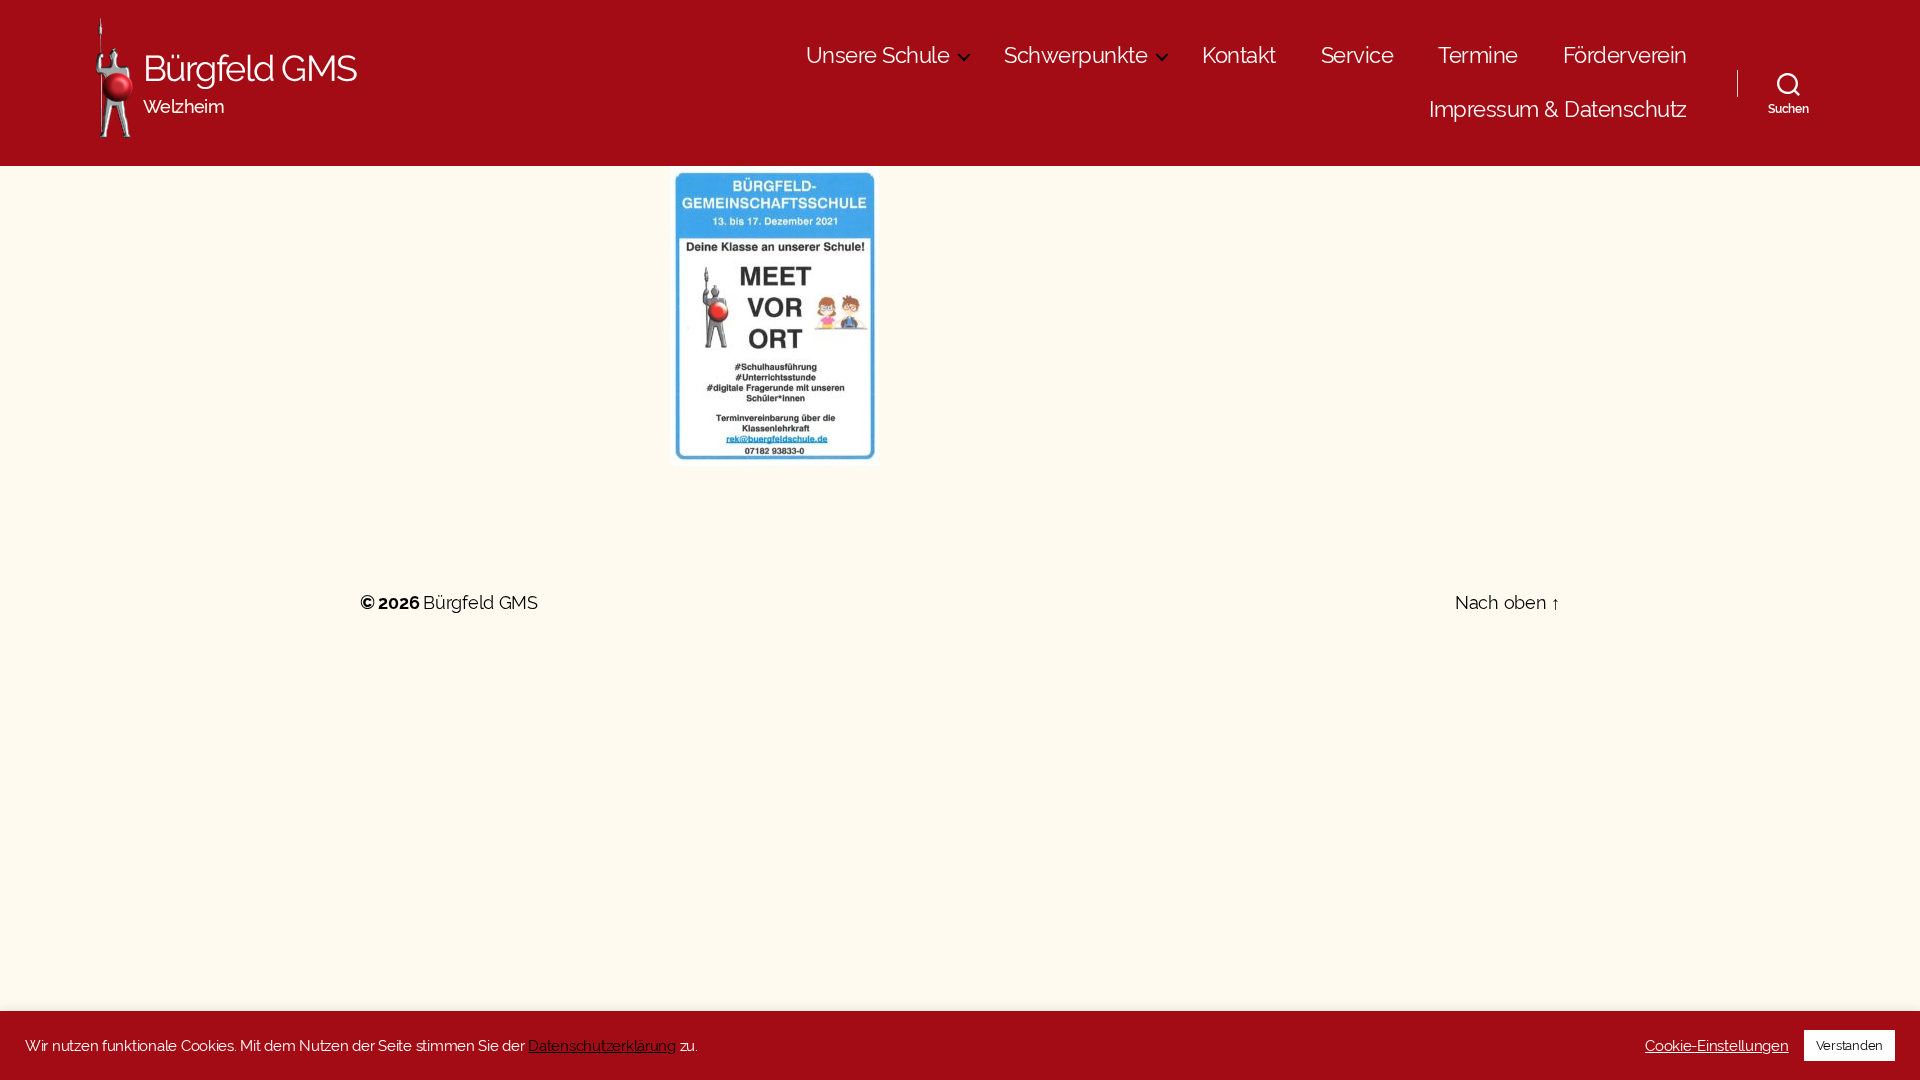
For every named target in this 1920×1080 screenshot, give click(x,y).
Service (1357, 55)
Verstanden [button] (1849, 1045)
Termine (1478, 55)
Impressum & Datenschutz (1558, 109)
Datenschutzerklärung (602, 1045)
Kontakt (1239, 55)
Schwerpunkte (1075, 55)
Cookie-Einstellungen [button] (1717, 1045)
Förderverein (1625, 55)
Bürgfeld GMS (250, 68)
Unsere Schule (878, 55)
